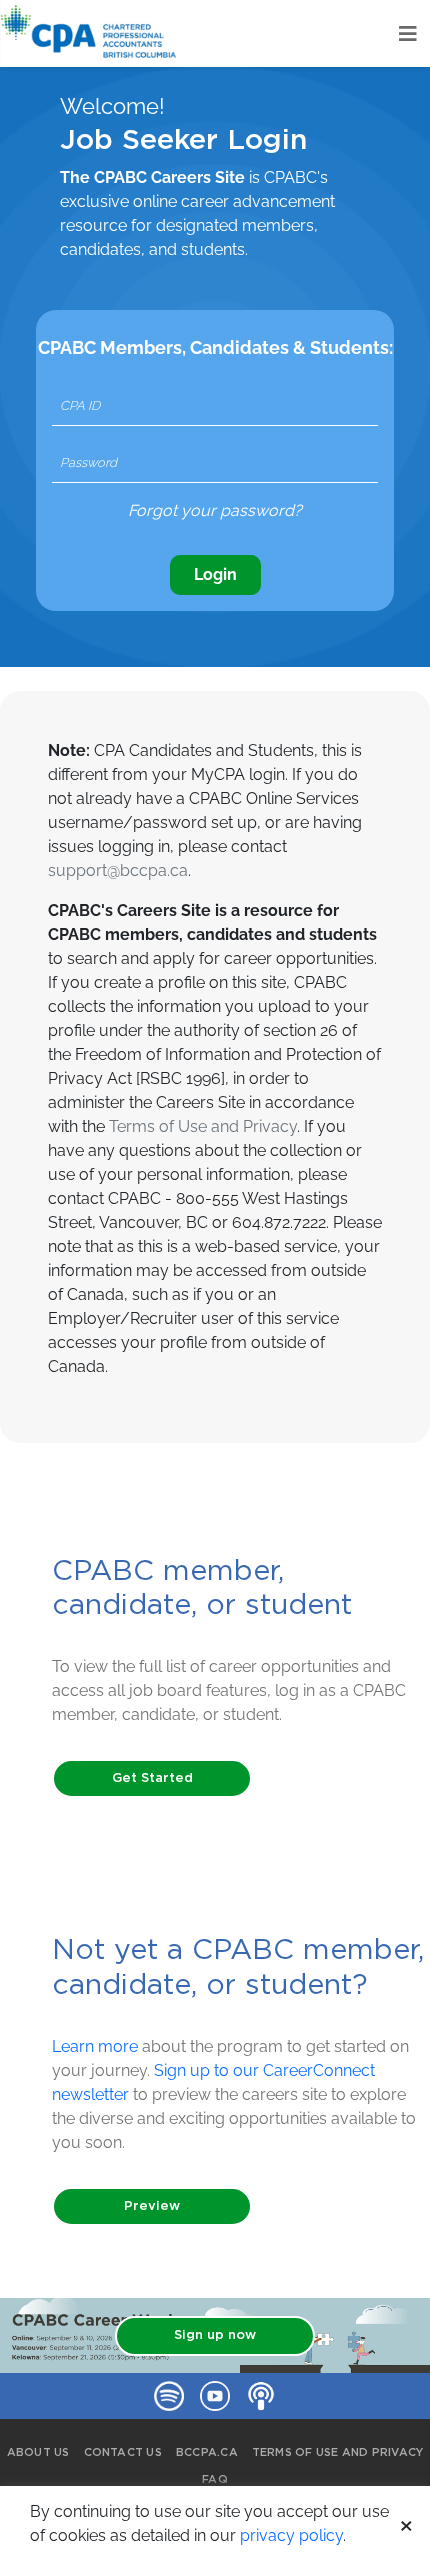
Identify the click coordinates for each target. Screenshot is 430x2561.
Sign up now (215, 2335)
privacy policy (291, 2535)
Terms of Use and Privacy (203, 1126)
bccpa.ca (207, 2452)
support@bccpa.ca (118, 870)
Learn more (95, 2046)
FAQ (215, 2479)
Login (215, 574)
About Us (38, 2452)
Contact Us (123, 2452)
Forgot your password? (215, 510)
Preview (152, 2206)
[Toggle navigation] (408, 34)
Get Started (152, 1778)
